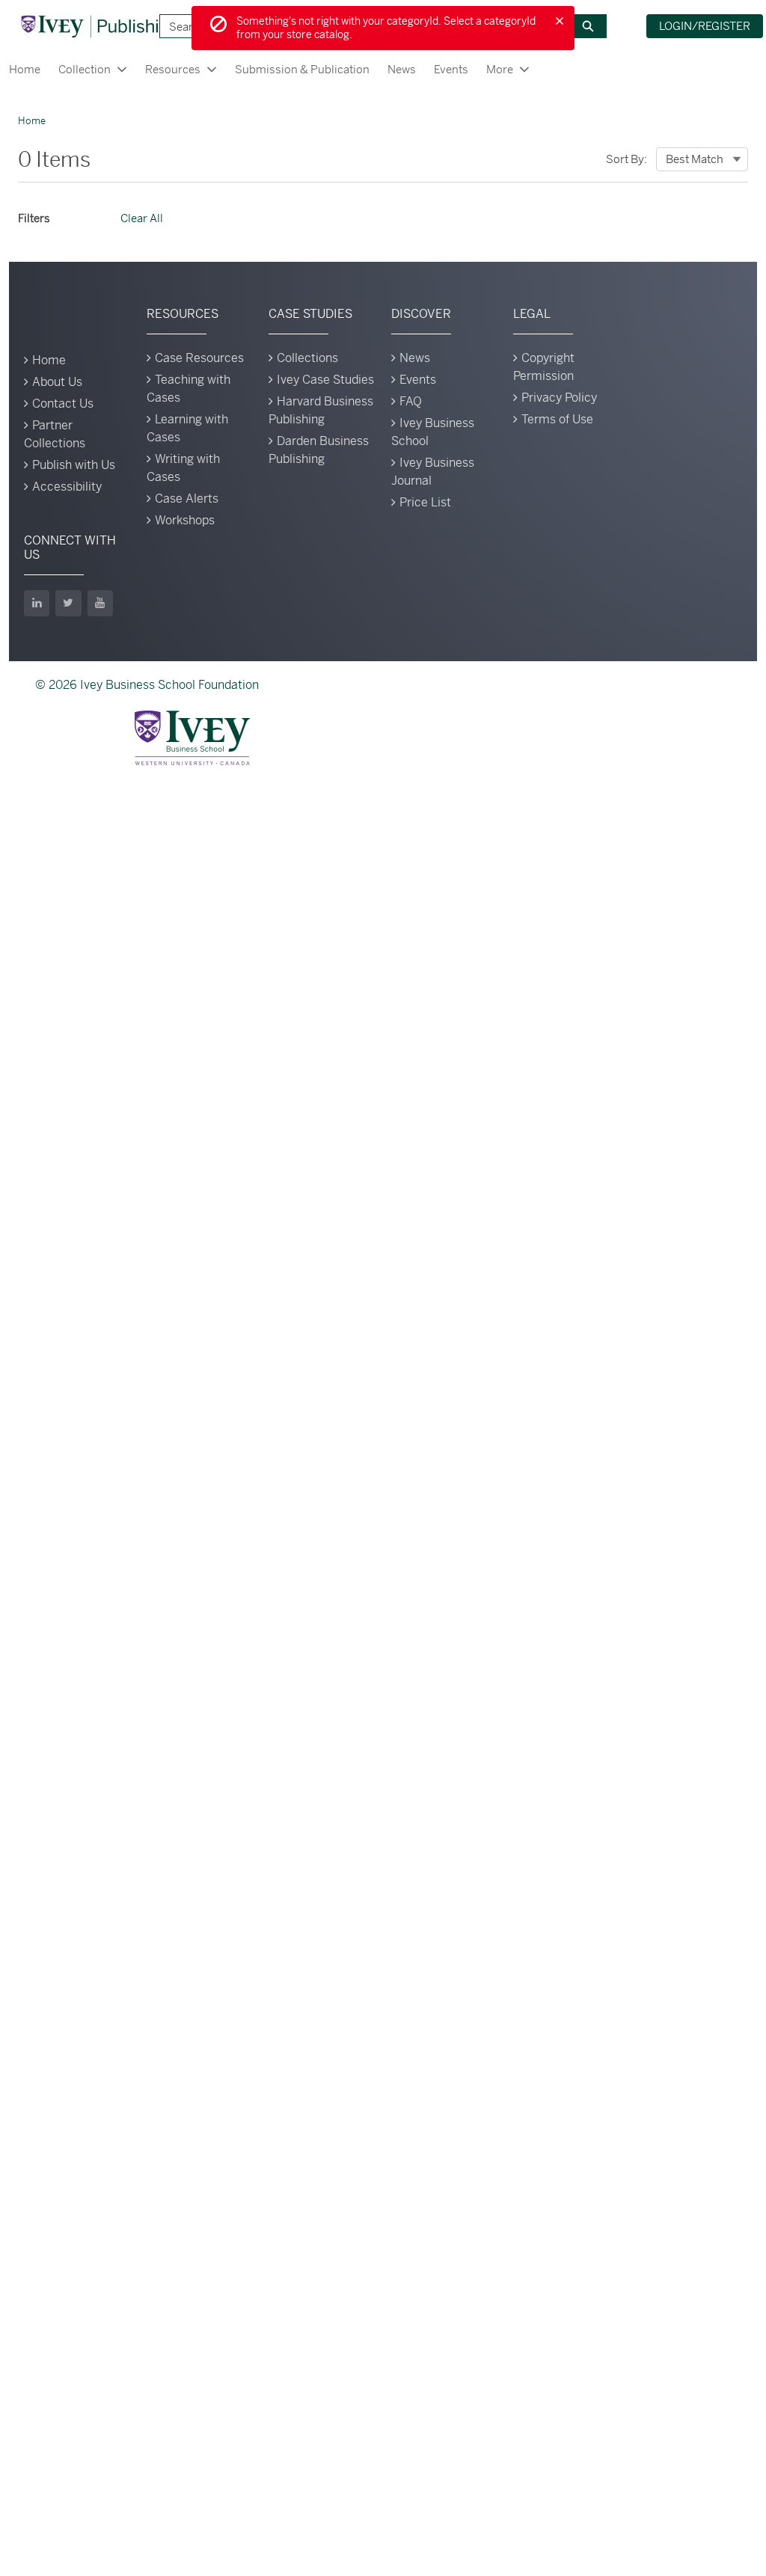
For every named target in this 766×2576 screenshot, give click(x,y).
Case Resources (199, 358)
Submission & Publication (302, 69)
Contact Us (63, 404)
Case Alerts (187, 499)
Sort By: (626, 159)
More (500, 69)
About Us (57, 382)
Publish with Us (74, 465)
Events (451, 69)
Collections (307, 358)
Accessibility (67, 487)
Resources (173, 69)
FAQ (411, 401)
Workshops (185, 520)
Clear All (142, 218)
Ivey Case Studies (325, 380)
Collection (85, 69)
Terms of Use (557, 419)
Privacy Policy (559, 398)
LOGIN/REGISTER (705, 26)
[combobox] (702, 159)
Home (25, 69)
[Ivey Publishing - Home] (99, 26)
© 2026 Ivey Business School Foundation (147, 685)
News (402, 69)
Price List (425, 502)
